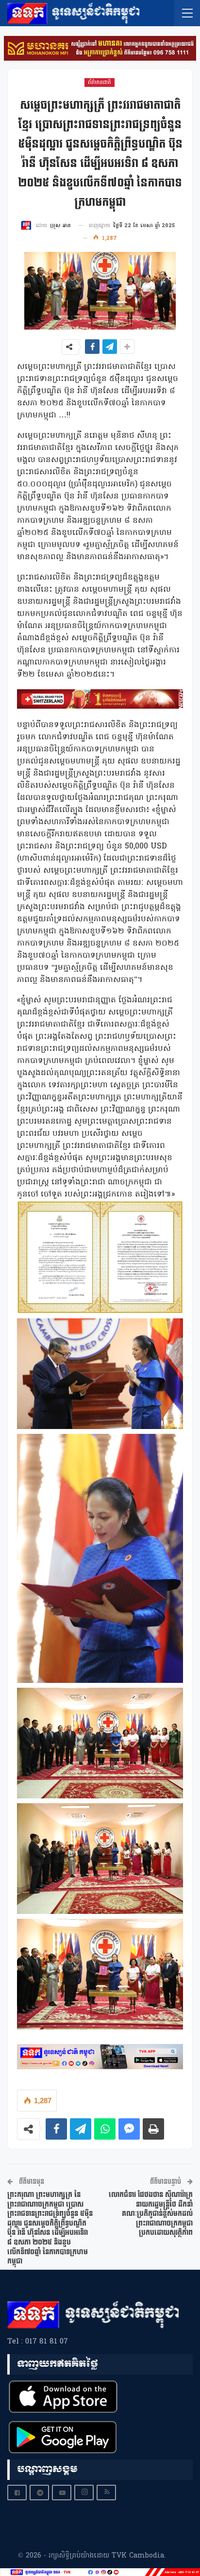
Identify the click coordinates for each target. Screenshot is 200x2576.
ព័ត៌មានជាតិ (100, 83)
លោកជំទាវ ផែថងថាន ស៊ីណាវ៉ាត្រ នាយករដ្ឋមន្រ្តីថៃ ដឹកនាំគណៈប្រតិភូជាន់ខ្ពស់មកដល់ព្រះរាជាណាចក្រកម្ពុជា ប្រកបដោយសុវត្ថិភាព (151, 2214)
